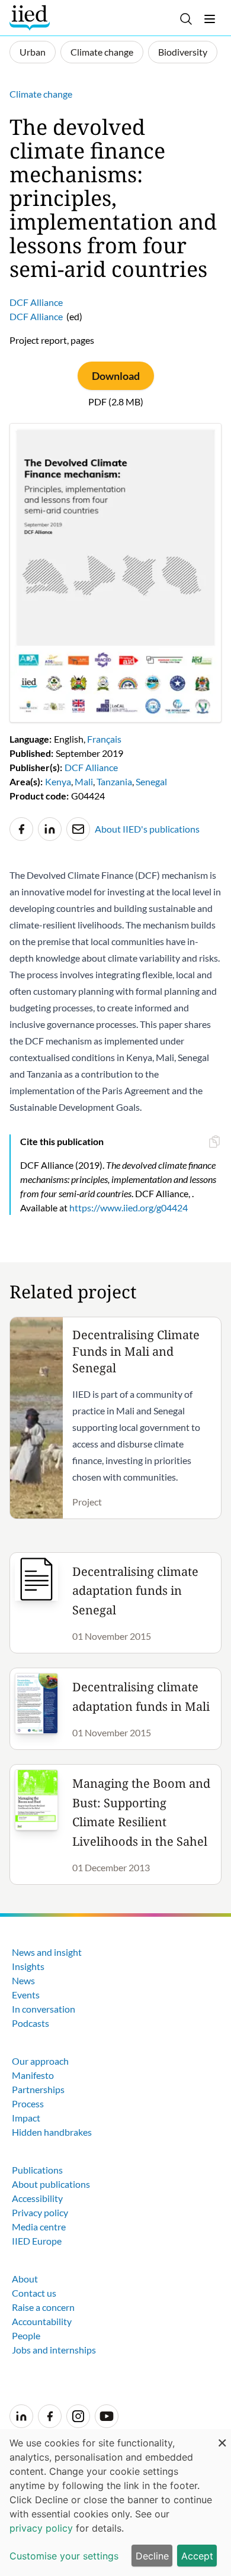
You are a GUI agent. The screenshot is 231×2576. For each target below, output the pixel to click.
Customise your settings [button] (64, 2556)
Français (104, 739)
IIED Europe (37, 2241)
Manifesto (33, 2075)
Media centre (39, 2227)
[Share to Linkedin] (50, 829)
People (26, 2335)
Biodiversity (183, 52)
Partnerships (38, 2089)
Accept (197, 2556)
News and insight (47, 1952)
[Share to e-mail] (78, 829)
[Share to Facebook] (21, 829)
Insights (28, 1966)
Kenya (58, 781)
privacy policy (41, 2528)
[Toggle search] (186, 19)
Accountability (42, 2321)
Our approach (40, 2061)
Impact (26, 2118)
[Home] (31, 18)
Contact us (34, 2293)
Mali (84, 781)
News (23, 1980)
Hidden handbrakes (52, 2132)
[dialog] (115, 2503)
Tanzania (114, 781)
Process (28, 2103)
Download (116, 376)
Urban (33, 52)
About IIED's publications (147, 829)
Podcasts (31, 2023)
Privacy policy (40, 2212)
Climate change (102, 52)
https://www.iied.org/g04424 (129, 1208)
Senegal (151, 781)
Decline (152, 2556)
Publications (37, 2170)
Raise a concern (43, 2307)
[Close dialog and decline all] (222, 2437)
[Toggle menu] (210, 19)
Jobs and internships (54, 2350)
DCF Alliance (36, 302)
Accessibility (37, 2198)
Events (26, 1995)
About (25, 2279)
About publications (51, 2184)
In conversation (44, 2009)
